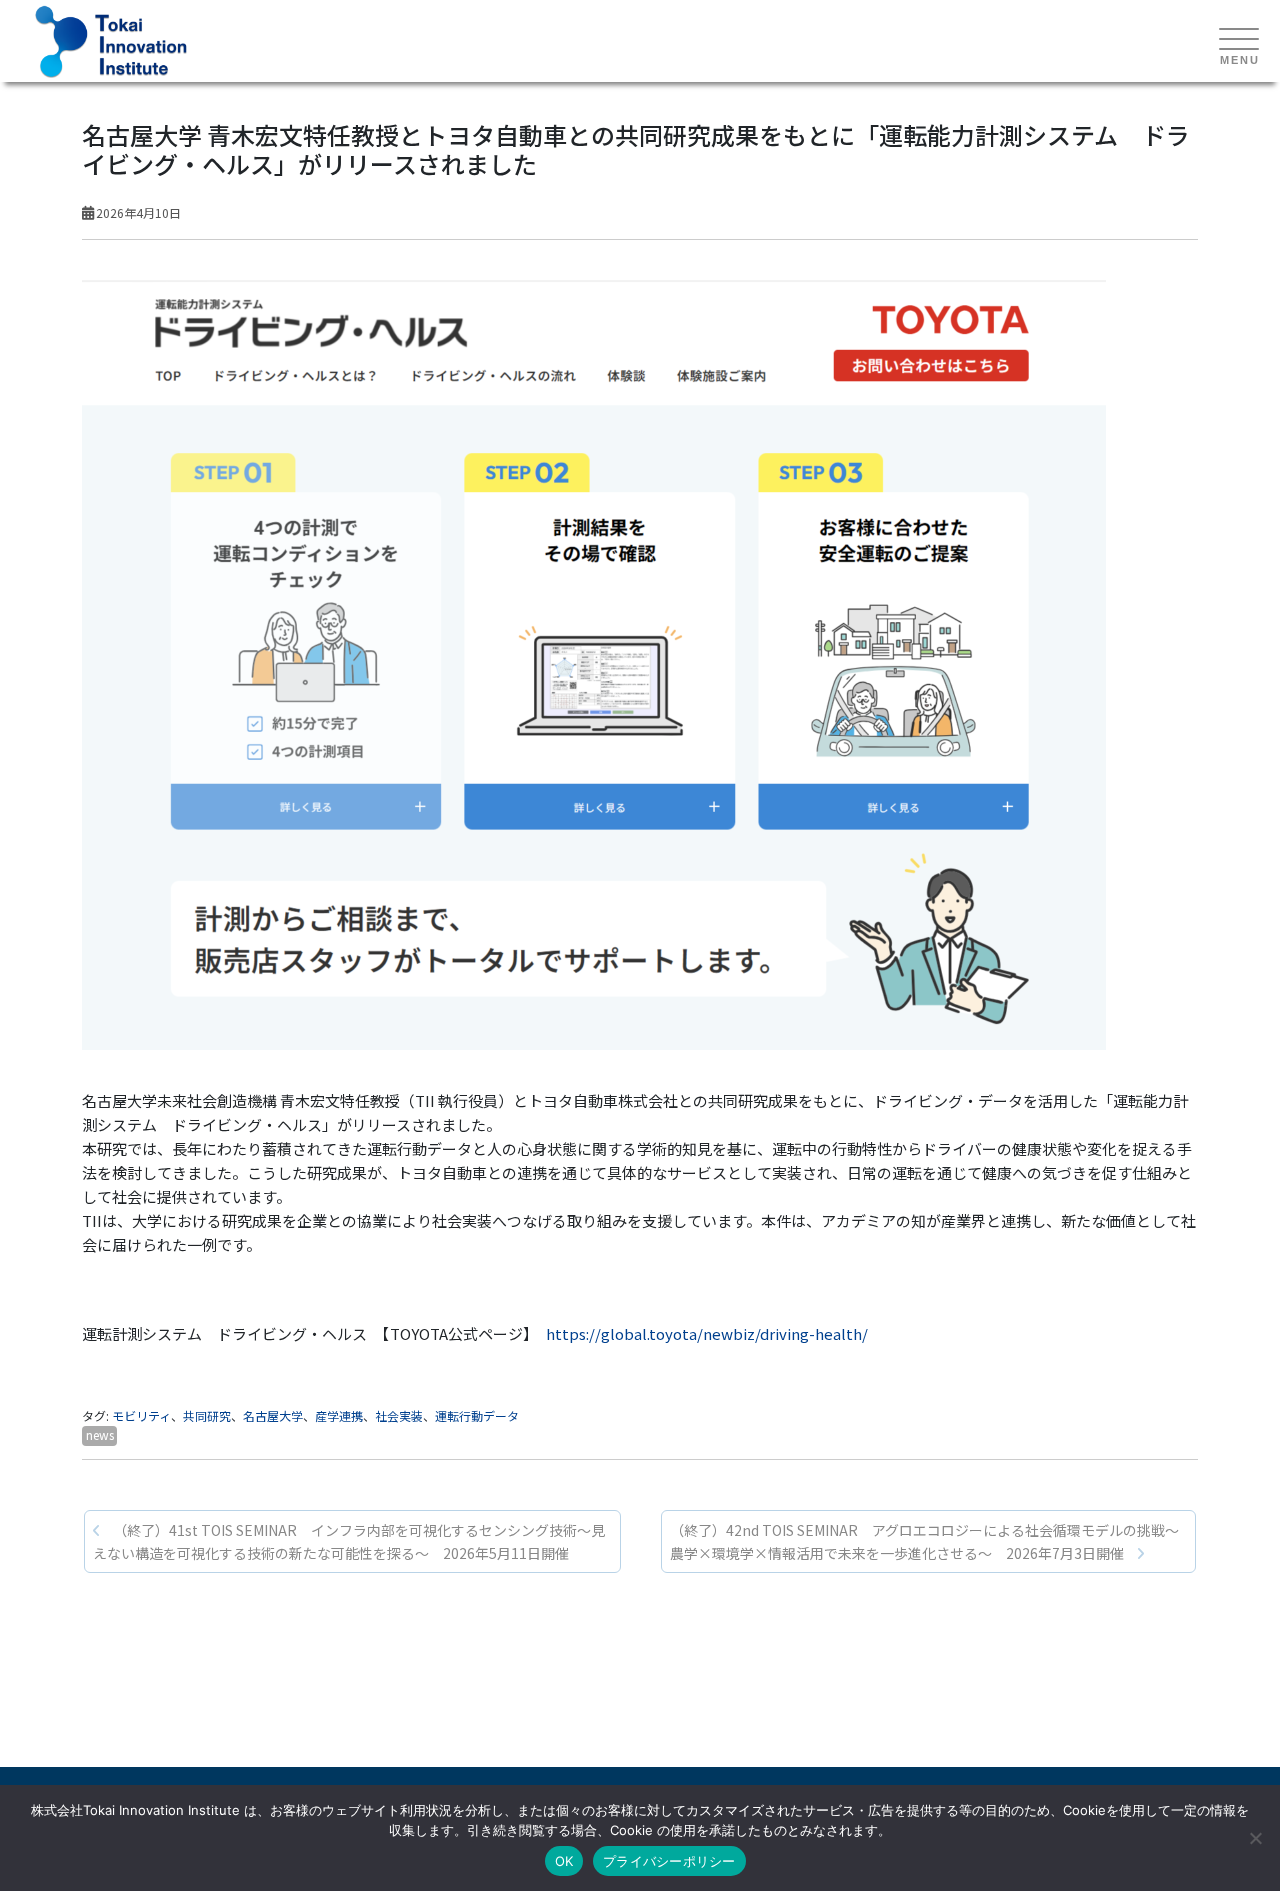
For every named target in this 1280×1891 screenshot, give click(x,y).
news (100, 1434)
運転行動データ (477, 1415)
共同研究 (207, 1415)
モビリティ (141, 1415)
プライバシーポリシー (669, 1861)
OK (564, 1861)
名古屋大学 (273, 1415)
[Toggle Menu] (1239, 40)
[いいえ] (1255, 1838)
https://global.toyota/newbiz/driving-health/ (707, 1333)
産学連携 (339, 1415)
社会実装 (399, 1415)
